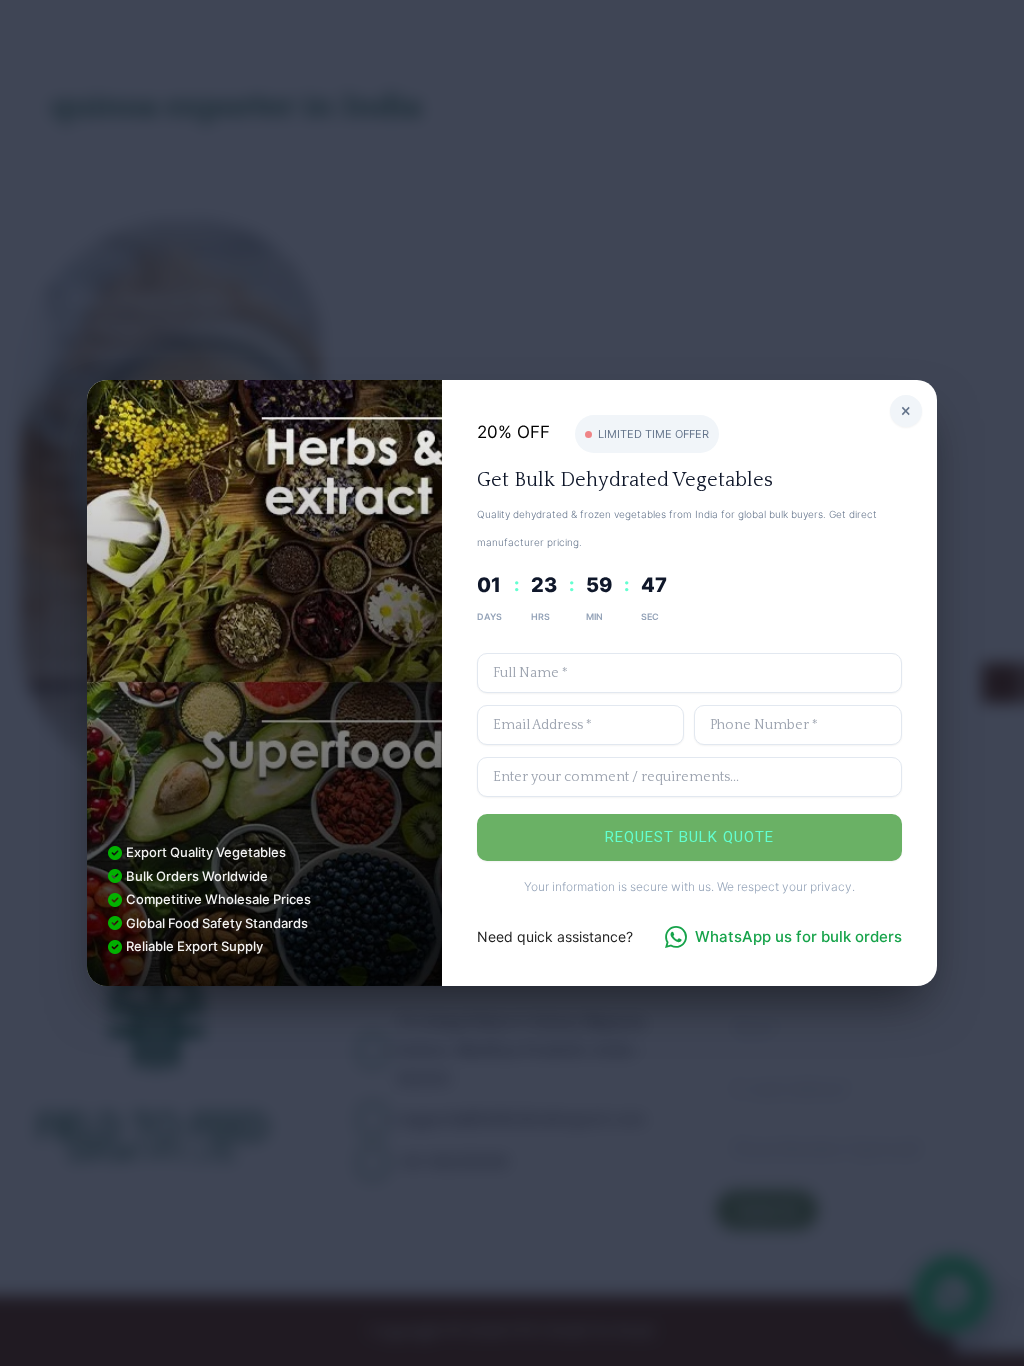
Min (594, 616)
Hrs (540, 616)
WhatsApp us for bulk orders (798, 936)
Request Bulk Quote (689, 837)
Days (489, 616)
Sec (650, 616)
